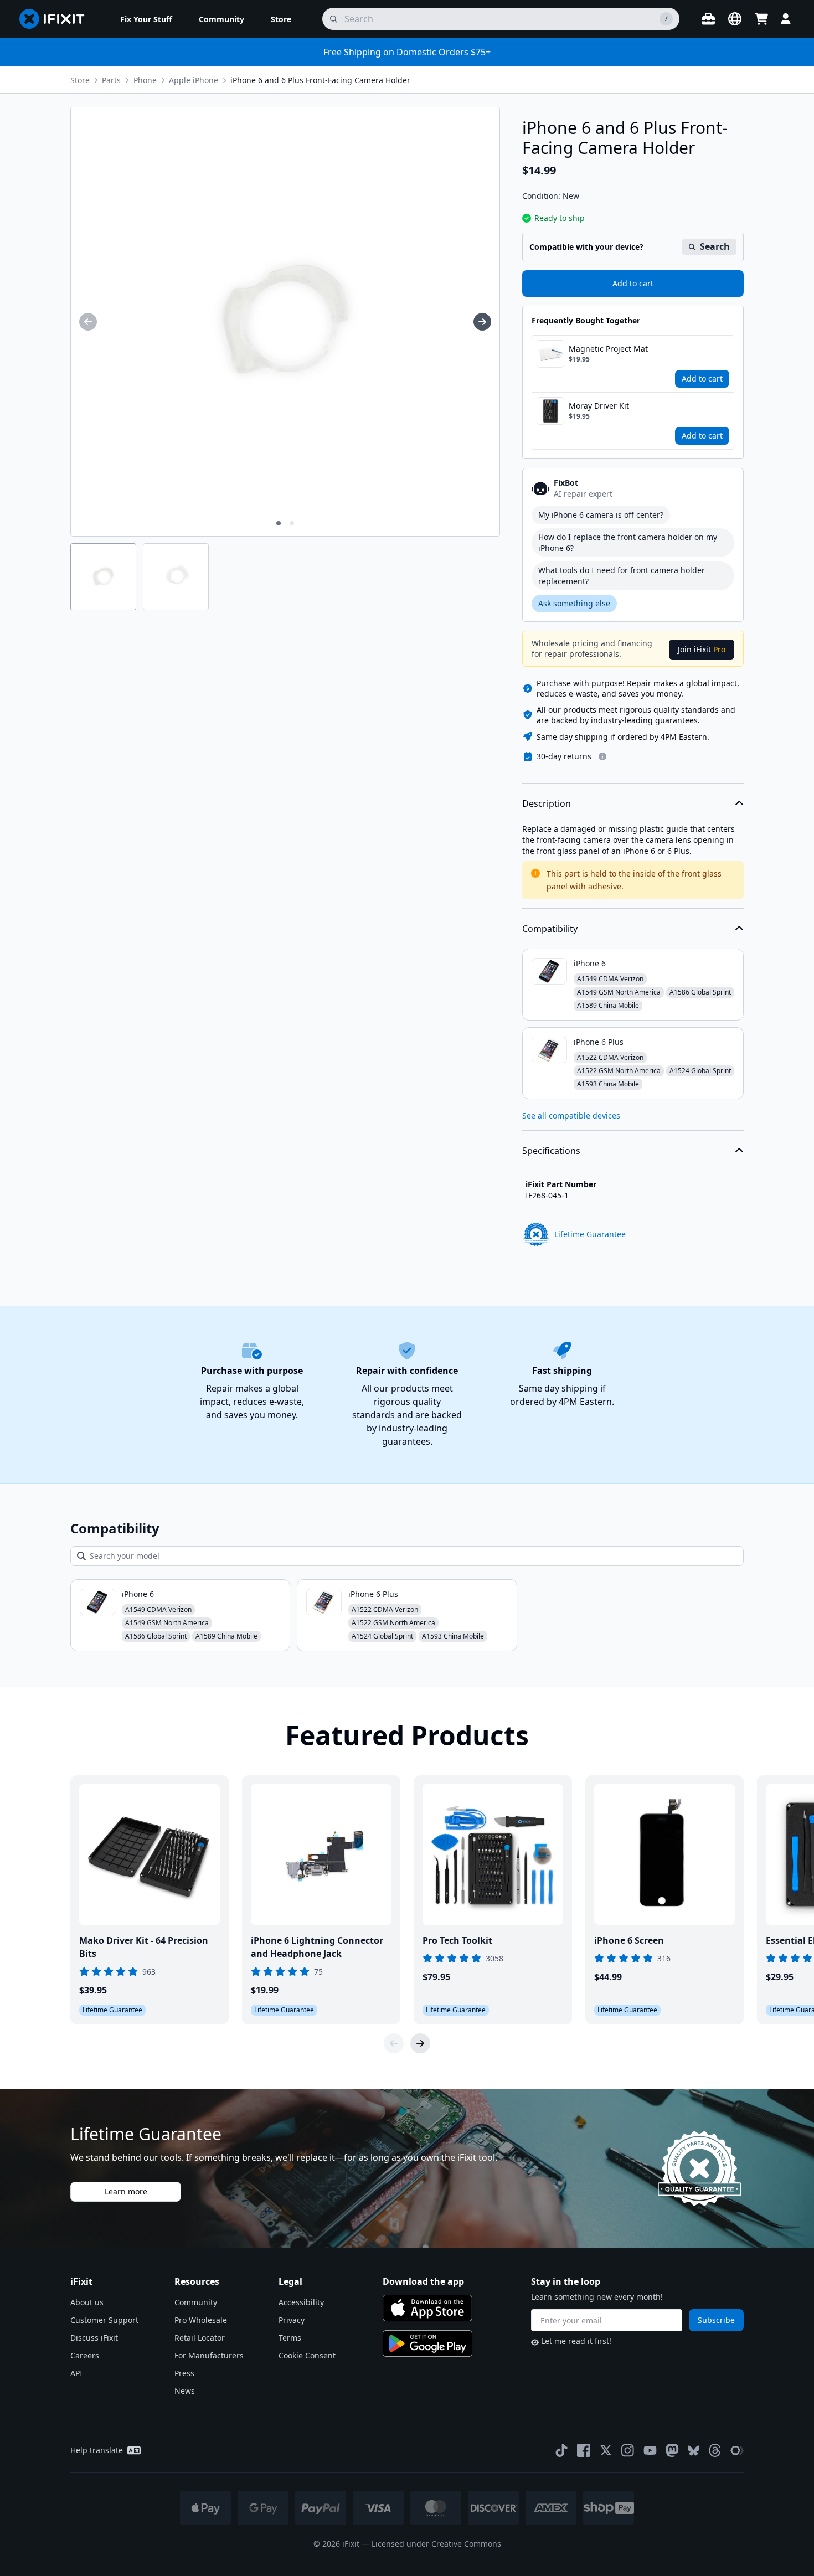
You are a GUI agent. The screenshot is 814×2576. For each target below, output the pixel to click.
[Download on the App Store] (427, 2308)
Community (196, 2302)
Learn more (126, 2191)
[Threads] (715, 2450)
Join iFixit (702, 649)
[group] (88, 322)
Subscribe (716, 2320)
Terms (290, 2338)
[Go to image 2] (292, 523)
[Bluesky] (694, 2451)
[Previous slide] (394, 2043)
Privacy (292, 2320)
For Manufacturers (209, 2355)
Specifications (551, 1151)
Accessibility (301, 2302)
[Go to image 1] (279, 523)
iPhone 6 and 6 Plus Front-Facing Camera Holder (320, 80)
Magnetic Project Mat (608, 349)
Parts (111, 80)
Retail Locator (200, 2338)
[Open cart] (761, 19)
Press (184, 2373)
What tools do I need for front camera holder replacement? (622, 576)
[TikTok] (561, 2450)
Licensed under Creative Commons (436, 2544)
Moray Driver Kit (599, 406)
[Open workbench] (708, 19)
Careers (85, 2355)
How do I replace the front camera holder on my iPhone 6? (628, 542)
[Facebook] (584, 2450)
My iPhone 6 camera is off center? (601, 515)
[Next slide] (420, 2043)
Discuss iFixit (94, 2338)
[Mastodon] (672, 2450)
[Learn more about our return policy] (602, 756)
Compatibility (550, 929)
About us (87, 2302)
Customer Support (104, 2320)
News (185, 2391)
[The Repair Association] (737, 2450)
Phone (145, 80)
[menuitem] (146, 19)
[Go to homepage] (56, 19)
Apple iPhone (194, 80)
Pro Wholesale (201, 2320)
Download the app (423, 2281)
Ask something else (574, 603)
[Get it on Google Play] (427, 2343)
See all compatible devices (571, 1116)
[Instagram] (628, 2450)
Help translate (97, 2450)
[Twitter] (606, 2450)
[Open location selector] (735, 19)
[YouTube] (650, 2450)
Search (715, 246)
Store (80, 80)
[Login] (786, 19)
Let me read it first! (576, 2341)
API (76, 2373)
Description (547, 803)
